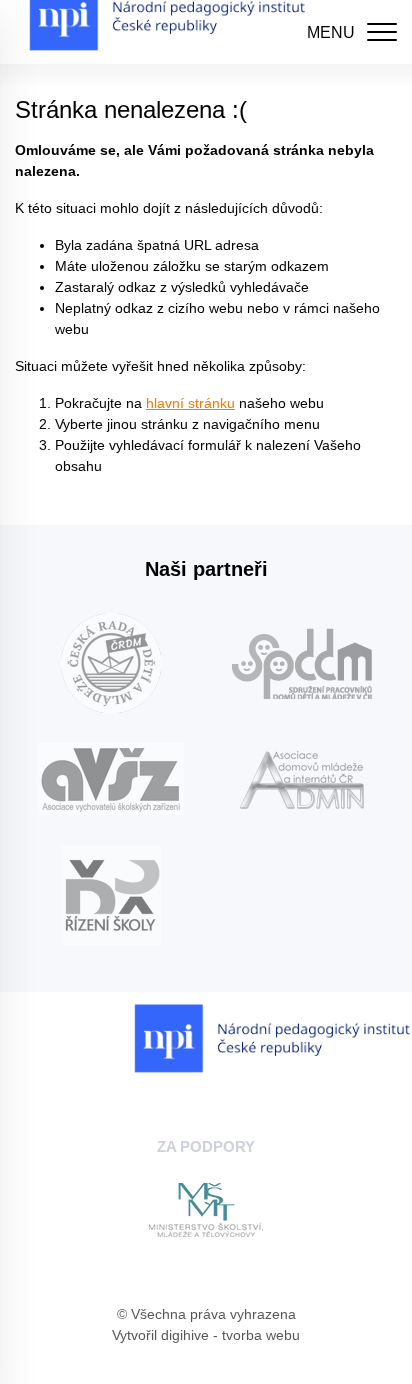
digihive (185, 1335)
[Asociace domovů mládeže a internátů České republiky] (301, 779)
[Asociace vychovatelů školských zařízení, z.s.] (110, 779)
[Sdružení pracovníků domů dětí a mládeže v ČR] (301, 663)
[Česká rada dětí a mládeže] (110, 663)
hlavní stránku (190, 403)
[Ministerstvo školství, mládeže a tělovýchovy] (206, 1210)
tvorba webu (261, 1335)
